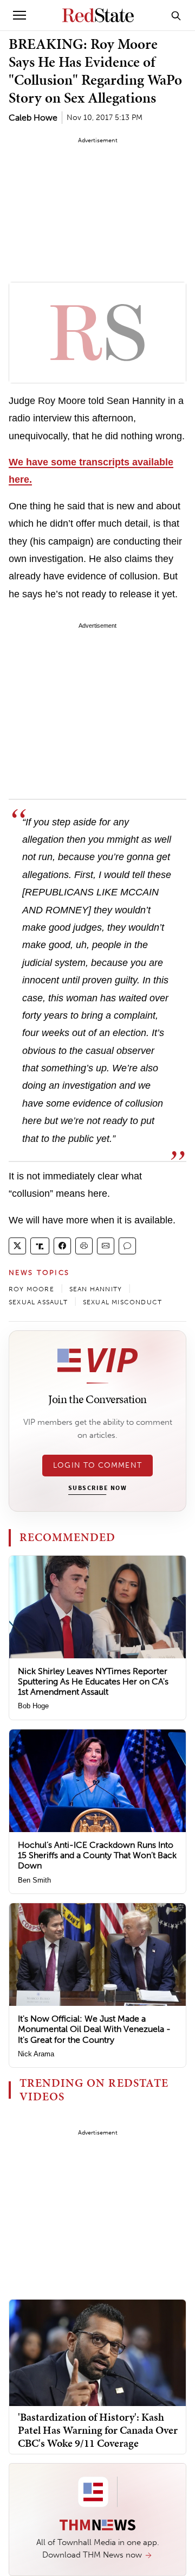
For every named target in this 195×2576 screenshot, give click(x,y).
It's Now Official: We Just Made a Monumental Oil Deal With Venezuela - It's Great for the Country (94, 2029)
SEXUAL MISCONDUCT (122, 1302)
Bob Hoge (33, 1706)
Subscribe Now (97, 1488)
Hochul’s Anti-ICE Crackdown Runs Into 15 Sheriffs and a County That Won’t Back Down (97, 1855)
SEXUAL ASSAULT (38, 1302)
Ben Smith (34, 1880)
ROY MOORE (31, 1289)
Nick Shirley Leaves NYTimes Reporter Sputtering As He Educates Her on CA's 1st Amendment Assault (93, 1681)
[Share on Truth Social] (40, 1246)
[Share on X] (17, 1246)
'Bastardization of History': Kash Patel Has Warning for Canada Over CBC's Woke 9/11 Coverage (98, 2430)
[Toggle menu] (19, 15)
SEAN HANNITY (96, 1289)
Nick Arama (36, 2054)
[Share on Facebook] (62, 1246)
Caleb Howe (33, 118)
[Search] (176, 15)
